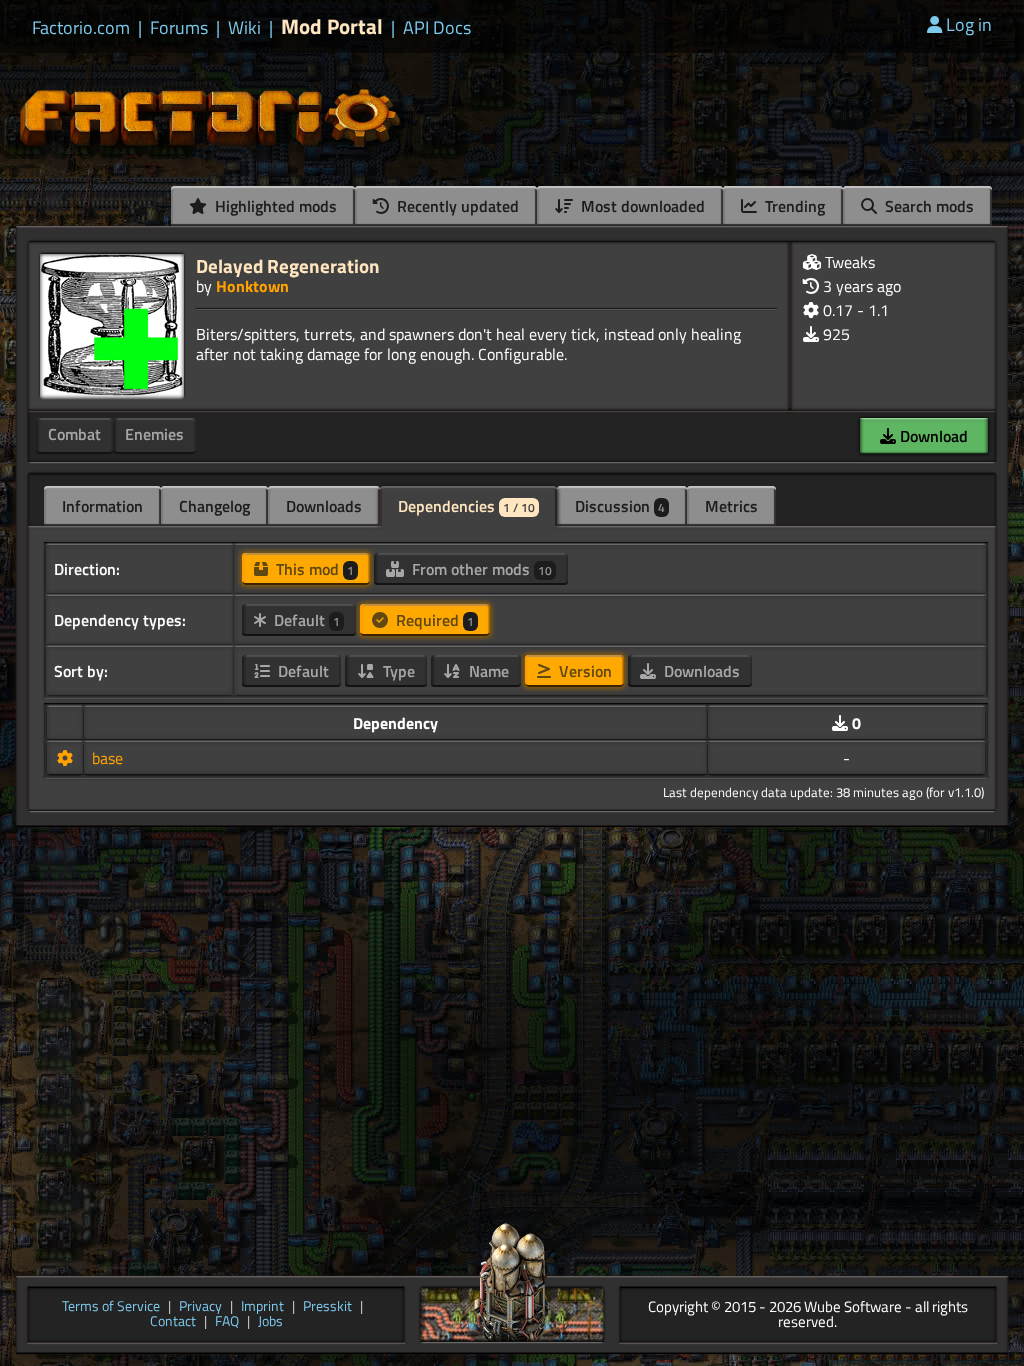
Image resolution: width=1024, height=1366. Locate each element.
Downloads (324, 506)
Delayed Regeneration (288, 265)
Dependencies (466, 506)
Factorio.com (81, 28)
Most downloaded (641, 206)
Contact (173, 1322)
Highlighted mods (274, 206)
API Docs (437, 28)
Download (932, 436)
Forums (179, 28)
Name (487, 671)
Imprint (262, 1307)
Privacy (200, 1307)
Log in (969, 24)
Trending (793, 206)
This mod (313, 569)
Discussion (620, 506)
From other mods (480, 569)
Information (102, 506)
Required (433, 620)
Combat (74, 434)
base (107, 758)
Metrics (731, 506)
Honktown (252, 286)
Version (583, 671)
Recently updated (456, 206)
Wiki (244, 28)
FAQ (227, 1322)
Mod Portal (332, 26)
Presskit (327, 1307)
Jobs (270, 1322)
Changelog (214, 506)
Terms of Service (111, 1307)
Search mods (927, 206)
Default (305, 620)
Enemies (154, 434)
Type (397, 671)
